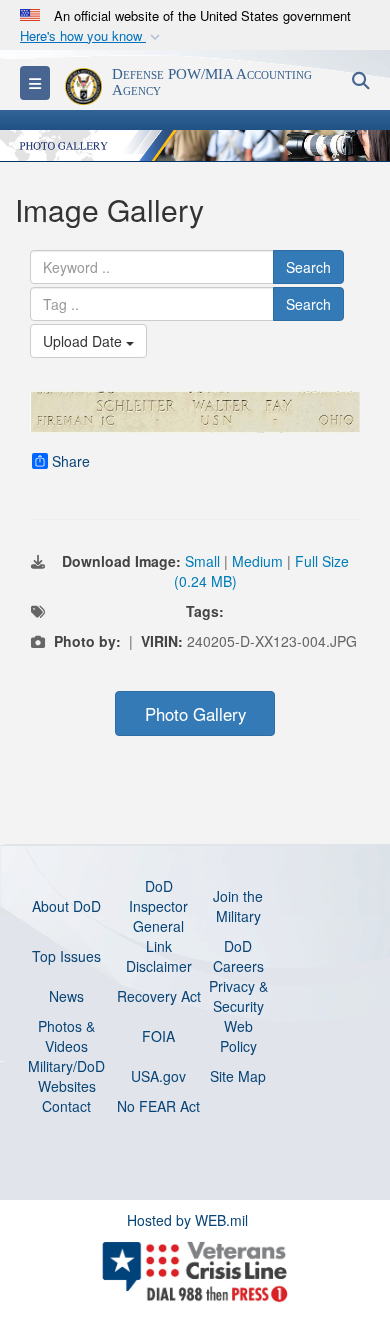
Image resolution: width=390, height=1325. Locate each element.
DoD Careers (238, 956)
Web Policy (238, 1036)
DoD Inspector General (158, 906)
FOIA (158, 1036)
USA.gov (158, 1076)
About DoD (66, 906)
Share (71, 461)
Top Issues (66, 956)
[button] (92, 36)
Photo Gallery (195, 714)
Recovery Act (159, 996)
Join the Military (238, 906)
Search (308, 267)
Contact (66, 1106)
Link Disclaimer (159, 956)
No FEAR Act (158, 1106)
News (66, 996)
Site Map (238, 1076)
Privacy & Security (238, 996)
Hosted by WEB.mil (187, 1220)
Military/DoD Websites (66, 1076)
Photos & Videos (66, 1036)
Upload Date (84, 341)
